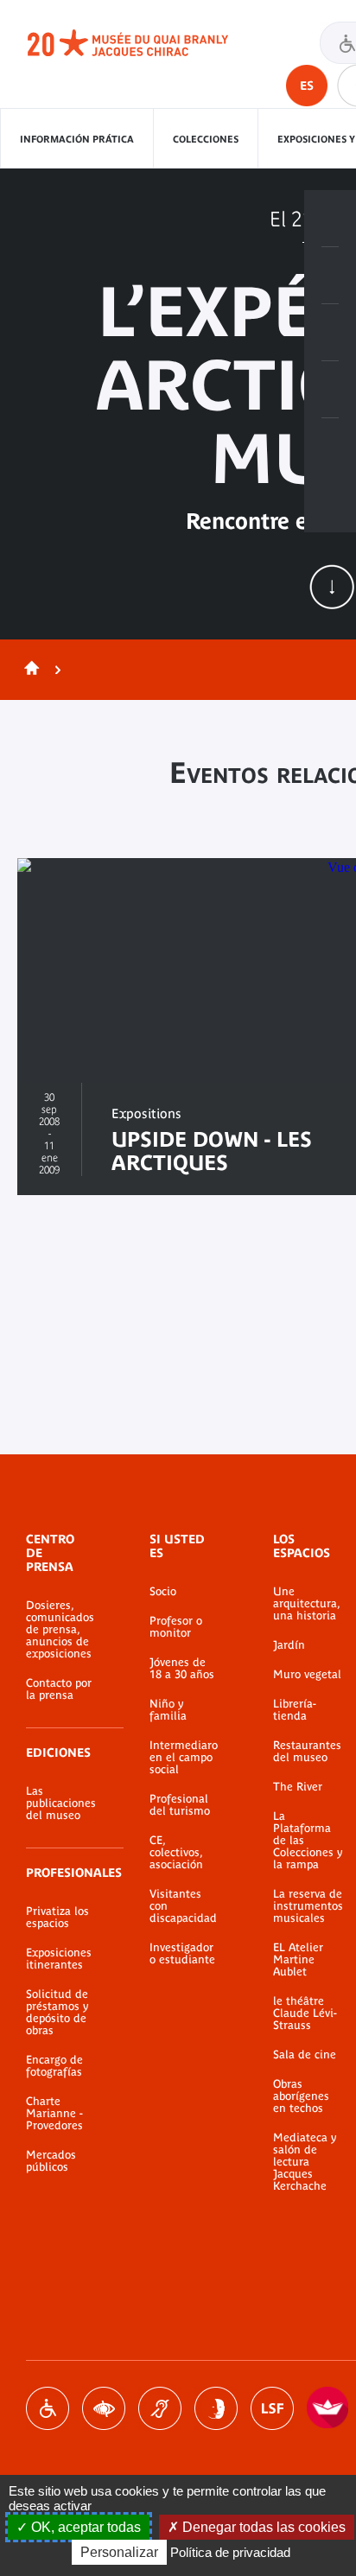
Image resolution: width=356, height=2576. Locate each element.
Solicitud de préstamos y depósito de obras (57, 2013)
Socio (163, 1592)
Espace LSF (272, 2408)
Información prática (77, 139)
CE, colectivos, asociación (176, 1853)
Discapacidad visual (104, 2408)
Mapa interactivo (330, 447)
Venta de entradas (330, 219)
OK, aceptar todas (84, 2527)
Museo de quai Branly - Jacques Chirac (147, 43)
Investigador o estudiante (182, 1954)
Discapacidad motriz (48, 2408)
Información (330, 276)
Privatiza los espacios (57, 1918)
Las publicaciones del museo (61, 1803)
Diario (330, 333)
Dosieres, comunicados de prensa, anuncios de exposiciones (60, 1630)
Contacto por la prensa (59, 1689)
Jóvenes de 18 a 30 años (182, 1669)
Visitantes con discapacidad (183, 1906)
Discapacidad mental (216, 2408)
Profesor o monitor (176, 1627)
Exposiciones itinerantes (59, 1959)
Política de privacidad (230, 2552)
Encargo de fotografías (54, 2066)
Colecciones (206, 139)
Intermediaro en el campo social (184, 1758)
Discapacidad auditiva (160, 2408)
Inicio (29, 670)
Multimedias (330, 390)
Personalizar (119, 2552)
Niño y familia (168, 1710)
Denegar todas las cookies (262, 2527)
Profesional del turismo (180, 1805)
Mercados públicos (51, 2161)
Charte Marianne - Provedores (54, 2114)
